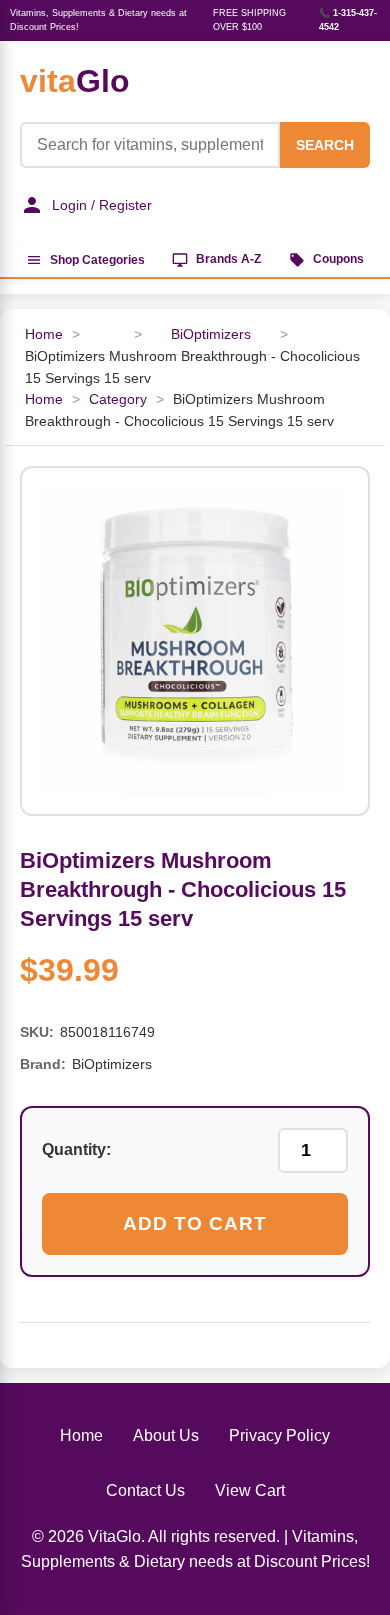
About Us (166, 1435)
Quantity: (76, 1149)
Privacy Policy (279, 1435)
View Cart (250, 1490)
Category (118, 399)
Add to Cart (195, 1223)
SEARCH (325, 145)
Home (44, 334)
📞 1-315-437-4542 (348, 20)
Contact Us (145, 1490)
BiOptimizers (211, 334)
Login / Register (102, 205)
